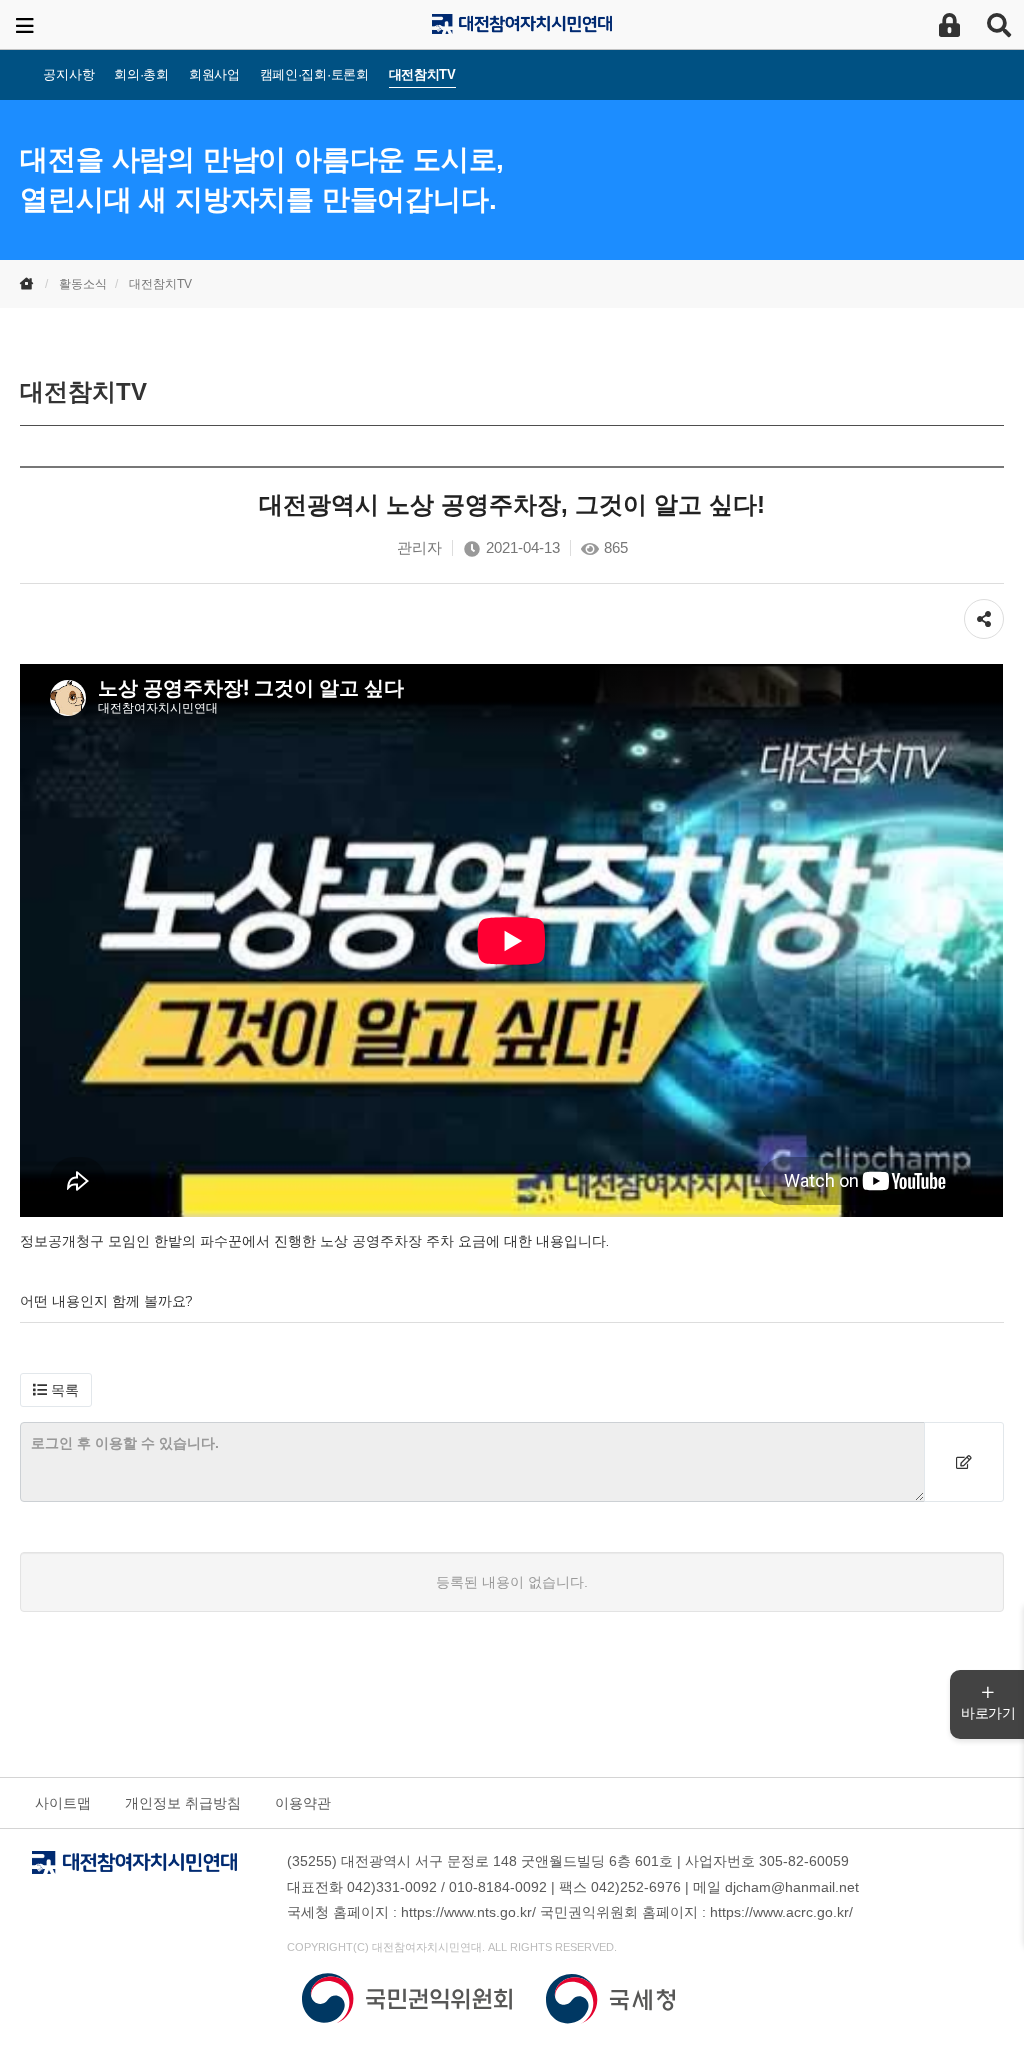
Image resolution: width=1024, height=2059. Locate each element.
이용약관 (303, 1803)
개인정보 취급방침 (183, 1803)
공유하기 (984, 609)
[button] (56, 1390)
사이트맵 (63, 1803)
